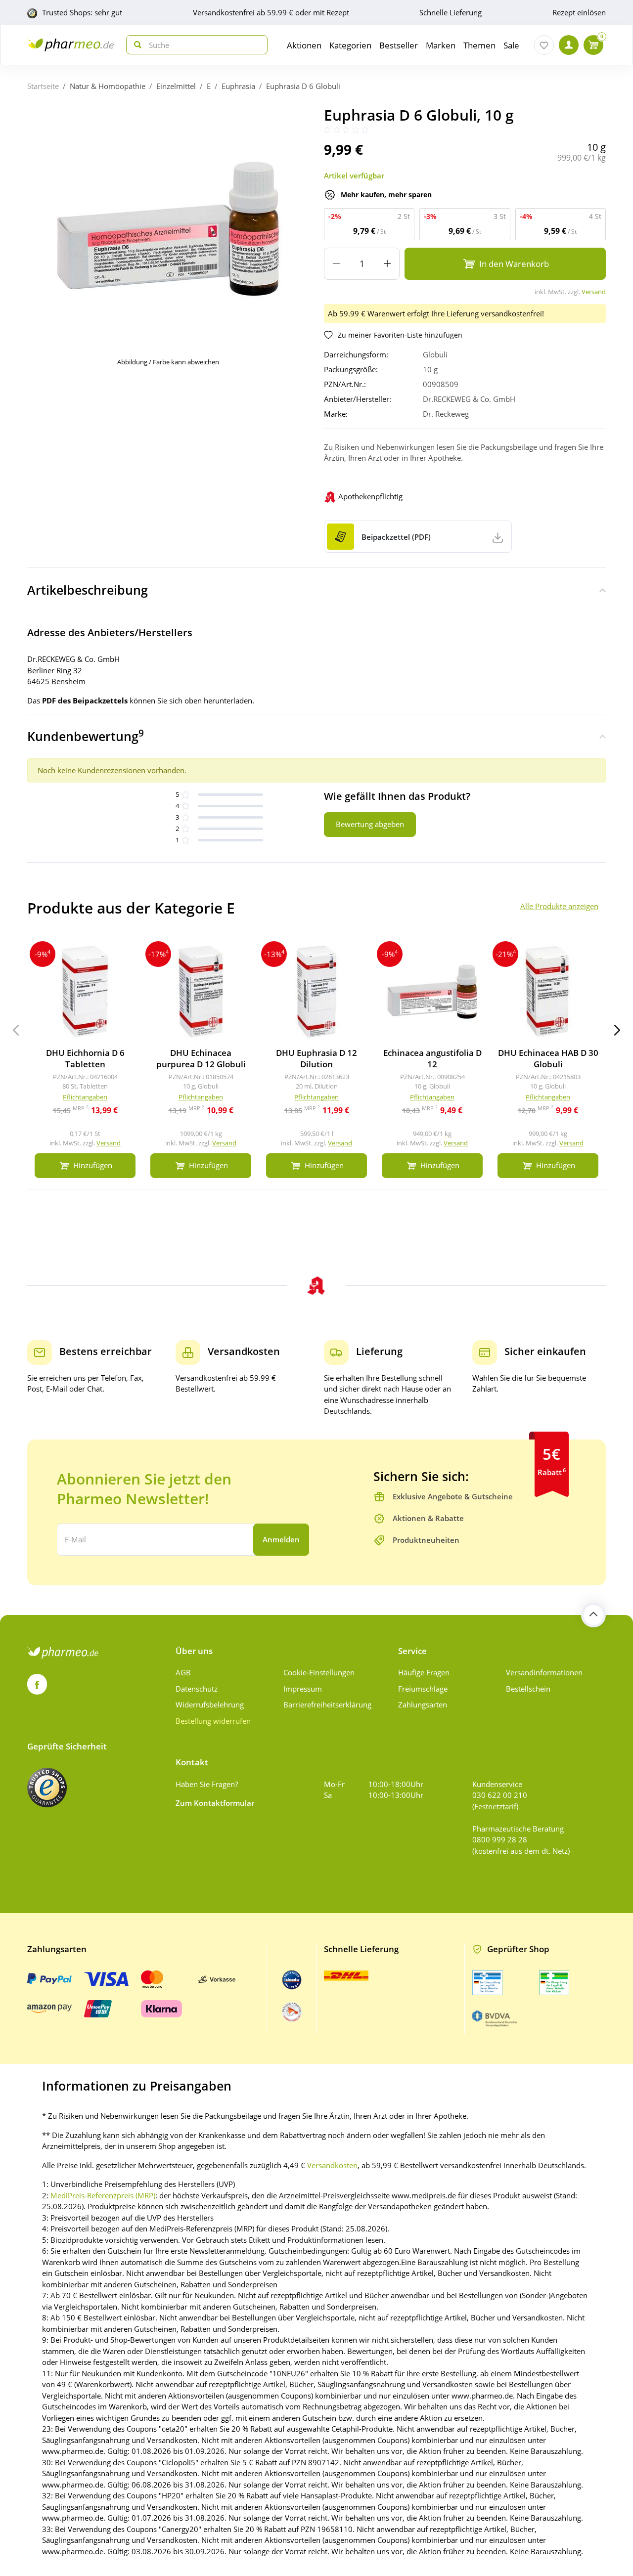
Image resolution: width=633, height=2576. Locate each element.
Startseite (43, 86)
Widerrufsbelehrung (210, 1704)
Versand (594, 292)
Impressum (303, 1689)
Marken (441, 45)
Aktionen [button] (304, 45)
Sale (511, 45)
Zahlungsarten (423, 1704)
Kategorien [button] (350, 45)
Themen (479, 45)
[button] (617, 1030)
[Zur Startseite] (70, 45)
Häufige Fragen (424, 1672)
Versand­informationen (544, 1672)
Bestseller (399, 45)
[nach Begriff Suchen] (136, 45)
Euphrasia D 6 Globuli (303, 86)
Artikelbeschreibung (88, 590)
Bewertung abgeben (370, 824)
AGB (183, 1672)
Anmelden (281, 1539)
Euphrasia (238, 86)
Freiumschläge (423, 1689)
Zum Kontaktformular (215, 1803)
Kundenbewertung (86, 736)
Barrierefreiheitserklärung (327, 1704)
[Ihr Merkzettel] (544, 45)
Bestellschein (528, 1689)
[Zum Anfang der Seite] (593, 1615)
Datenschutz (197, 1689)
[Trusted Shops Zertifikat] (47, 1788)
